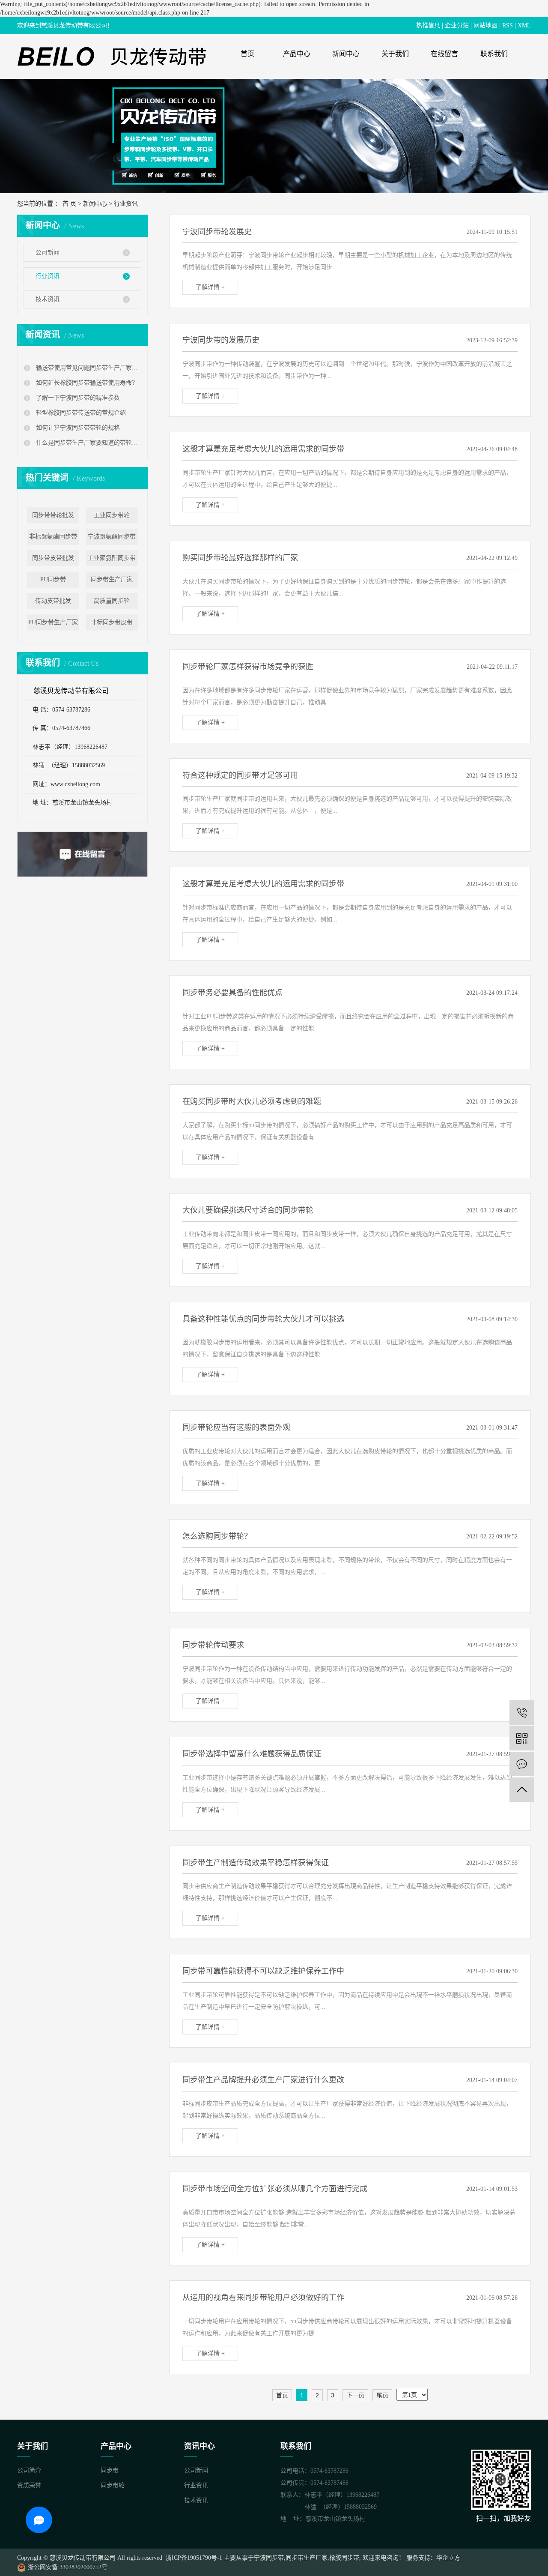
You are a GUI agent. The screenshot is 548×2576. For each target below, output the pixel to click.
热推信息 (428, 25)
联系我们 (494, 54)
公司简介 (29, 2470)
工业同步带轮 (112, 515)
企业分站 (457, 25)
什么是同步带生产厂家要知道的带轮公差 (88, 443)
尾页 (382, 2395)
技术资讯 (48, 299)
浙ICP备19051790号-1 (193, 2558)
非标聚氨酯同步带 (53, 537)
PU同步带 (53, 579)
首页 (247, 54)
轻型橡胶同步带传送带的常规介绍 (80, 413)
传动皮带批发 (53, 601)
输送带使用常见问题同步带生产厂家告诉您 (88, 368)
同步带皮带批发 (53, 558)
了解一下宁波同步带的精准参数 (77, 398)
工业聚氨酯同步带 (112, 558)
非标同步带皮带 (112, 622)
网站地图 (485, 25)
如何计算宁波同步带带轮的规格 (77, 428)
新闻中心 (346, 54)
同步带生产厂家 (112, 579)
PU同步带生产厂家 (53, 622)
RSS (508, 25)
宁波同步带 (269, 2558)
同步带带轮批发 (53, 515)
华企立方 (448, 2558)
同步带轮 (113, 2485)
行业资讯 (126, 204)
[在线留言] (522, 1764)
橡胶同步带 (344, 2558)
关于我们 (395, 54)
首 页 (69, 204)
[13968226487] (522, 1713)
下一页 (355, 2395)
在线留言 (444, 54)
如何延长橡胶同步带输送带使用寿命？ (86, 383)
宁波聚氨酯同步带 (112, 537)
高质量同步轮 (112, 601)
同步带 (110, 2470)
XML (524, 25)
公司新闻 (48, 253)
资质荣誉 (29, 2485)
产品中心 (297, 54)
